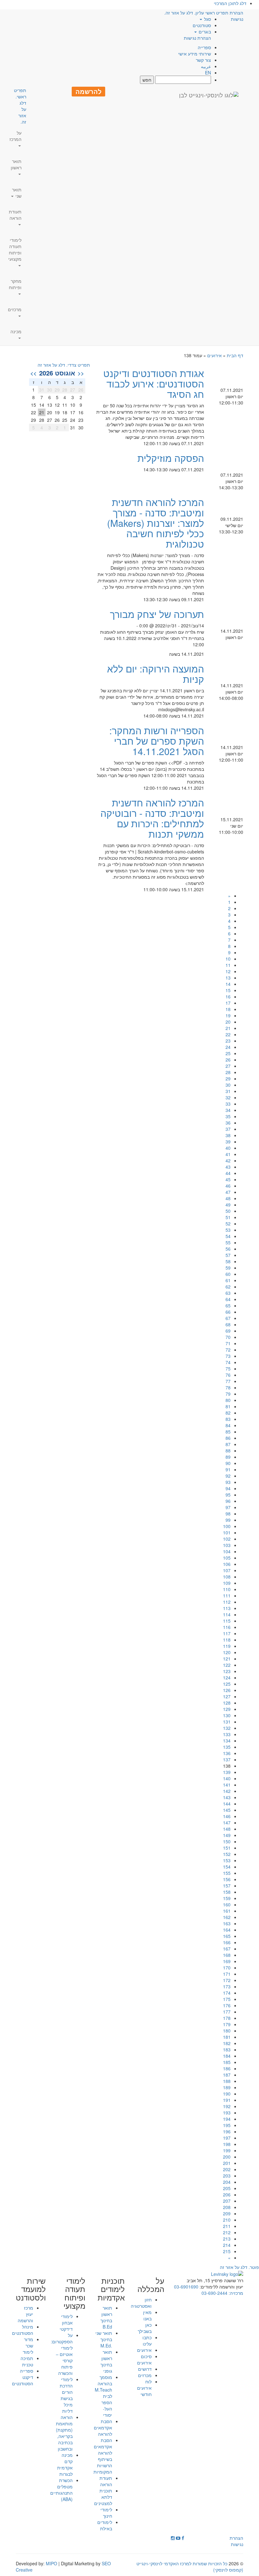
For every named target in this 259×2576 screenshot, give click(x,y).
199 (227, 2150)
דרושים (145, 2369)
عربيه (206, 66)
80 (228, 1400)
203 (227, 2176)
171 (227, 1974)
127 (227, 1696)
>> (33, 373)
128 (227, 1703)
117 (227, 1633)
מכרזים (145, 2375)
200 (227, 2157)
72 (228, 1350)
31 (228, 1091)
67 (228, 1318)
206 (227, 2195)
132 (227, 1728)
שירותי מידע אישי (195, 54)
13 (228, 978)
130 (227, 1715)
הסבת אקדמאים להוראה (103, 2428)
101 (227, 1532)
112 (227, 1602)
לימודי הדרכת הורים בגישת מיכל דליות (66, 2395)
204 (227, 2182)
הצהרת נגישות (197, 38)
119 (227, 1646)
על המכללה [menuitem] (151, 2285)
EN (208, 73)
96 (228, 1501)
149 (227, 1835)
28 (228, 1072)
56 (228, 1249)
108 (227, 1577)
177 (227, 2012)
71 (228, 1343)
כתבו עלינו (147, 2340)
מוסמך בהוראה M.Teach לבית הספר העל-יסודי (103, 2396)
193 (227, 2113)
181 (227, 2037)
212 (227, 2232)
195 (227, 2125)
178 (227, 2018)
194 (227, 2119)
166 (227, 1942)
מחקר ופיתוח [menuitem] (15, 284)
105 (227, 1558)
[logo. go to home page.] (209, 95)
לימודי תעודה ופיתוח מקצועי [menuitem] (15, 249)
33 (228, 1104)
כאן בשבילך (145, 2328)
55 (228, 1242)
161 (227, 1911)
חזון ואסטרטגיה (141, 2303)
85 (228, 1432)
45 (228, 1179)
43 (228, 1167)
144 (227, 1804)
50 (228, 1211)
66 (228, 1312)
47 (228, 1192)
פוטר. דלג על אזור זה (239, 2267)
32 (228, 1097)
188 (227, 2081)
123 (227, 1671)
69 (228, 1331)
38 (228, 1135)
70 (228, 1337)
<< (81, 373)
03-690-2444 (214, 2293)
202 (227, 2169)
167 (227, 1949)
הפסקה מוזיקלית (171, 458)
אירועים (214, 355)
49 (228, 1205)
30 (228, 1085)
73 (228, 1356)
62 (228, 1287)
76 (228, 1375)
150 (227, 1841)
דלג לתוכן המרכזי (230, 3)
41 (228, 1154)
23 (228, 1041)
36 (228, 1123)
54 (228, 1236)
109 (227, 1583)
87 (228, 1444)
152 (227, 1854)
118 (227, 1640)
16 (228, 997)
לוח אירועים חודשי (144, 2388)
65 (228, 1305)
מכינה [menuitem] (16, 331)
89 (228, 1457)
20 (228, 1022)
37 (228, 1129)
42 (228, 1160)
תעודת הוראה (106, 2481)
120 (227, 1652)
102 (227, 1539)
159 (227, 1898)
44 (228, 1173)
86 (228, 1438)
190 (227, 2094)
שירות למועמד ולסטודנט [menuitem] (31, 2289)
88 (228, 1451)
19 (228, 1015)
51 (228, 1217)
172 (227, 1980)
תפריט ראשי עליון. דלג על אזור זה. (196, 13)
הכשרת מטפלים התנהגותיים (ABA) (61, 2490)
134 (227, 1741)
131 (227, 1722)
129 (227, 1709)
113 (227, 1608)
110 (227, 1589)
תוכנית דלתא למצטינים (103, 2497)
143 (227, 1797)
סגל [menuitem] (207, 19)
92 (228, 1476)
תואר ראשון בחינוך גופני (106, 2361)
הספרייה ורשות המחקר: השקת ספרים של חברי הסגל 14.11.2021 (157, 741)
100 (227, 1526)
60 (228, 1274)
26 (228, 1060)
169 (227, 1961)
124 (227, 1678)
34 (228, 1110)
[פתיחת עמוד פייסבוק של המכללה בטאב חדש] (183, 2538)
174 (227, 1993)
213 (227, 2239)
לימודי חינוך (106, 2513)
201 (227, 2163)
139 (227, 1772)
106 (227, 1564)
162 (227, 1917)
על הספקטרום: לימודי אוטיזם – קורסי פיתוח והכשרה (62, 2354)
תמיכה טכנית (27, 2361)
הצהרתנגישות (236, 16)
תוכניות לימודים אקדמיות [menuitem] (111, 2289)
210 (227, 2220)
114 (227, 1614)
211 (227, 2226)
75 (228, 1369)
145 (227, 1810)
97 (228, 1507)
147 (227, 1823)
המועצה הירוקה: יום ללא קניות (156, 674)
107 (227, 1570)
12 (228, 971)
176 (227, 2005)
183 (227, 2050)
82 (228, 1413)
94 (228, 1488)
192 (227, 2106)
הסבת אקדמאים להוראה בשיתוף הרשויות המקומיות (103, 2456)
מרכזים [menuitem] (15, 309)
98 (228, 1514)
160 (227, 1904)
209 (227, 2213)
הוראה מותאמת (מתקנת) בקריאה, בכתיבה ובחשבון (64, 2433)
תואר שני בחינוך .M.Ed (104, 2339)
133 (227, 1734)
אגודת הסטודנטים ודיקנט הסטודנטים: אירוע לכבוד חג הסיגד (154, 384)
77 (228, 1381)
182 (227, 2043)
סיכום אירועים (144, 2359)
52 (228, 1224)
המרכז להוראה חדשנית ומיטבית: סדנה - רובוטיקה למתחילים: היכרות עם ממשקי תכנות (152, 818)
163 (227, 1923)
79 (228, 1394)
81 (228, 1406)
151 (227, 1848)
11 (228, 965)
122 (227, 1665)
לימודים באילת (105, 2525)
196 (227, 2131)
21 (228, 1028)
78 (228, 1387)
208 (227, 2207)
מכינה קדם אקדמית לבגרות (65, 2464)
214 (227, 2245)
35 (228, 1116)
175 (227, 1999)
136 (227, 1753)
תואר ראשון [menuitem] (16, 164)
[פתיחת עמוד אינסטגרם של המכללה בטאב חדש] (173, 2538)
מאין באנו (147, 2315)
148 (227, 1829)
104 (227, 1551)
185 (227, 2062)
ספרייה (204, 47)
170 (227, 1968)
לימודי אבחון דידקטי (66, 2323)
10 (228, 959)
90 (228, 1463)
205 (227, 2188)
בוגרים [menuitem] (204, 32)
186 (227, 2068)
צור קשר (203, 60)
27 (228, 1066)
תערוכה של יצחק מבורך (157, 614)
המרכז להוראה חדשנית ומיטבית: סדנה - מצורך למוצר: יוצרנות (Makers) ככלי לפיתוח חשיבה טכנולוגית (156, 523)
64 (228, 1299)
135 (227, 1747)
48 (228, 1198)
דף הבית (235, 355)
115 (227, 1621)
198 (227, 2144)
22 (228, 1034)
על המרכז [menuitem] (15, 136)
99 (228, 1520)
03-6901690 (186, 2287)
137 (227, 1759)
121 (227, 1659)
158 (227, 1892)
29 (228, 1079)
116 (227, 1627)
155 (227, 1873)
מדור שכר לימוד (28, 2346)
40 (228, 1148)
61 (228, 1280)
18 (228, 1009)
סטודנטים (202, 25)
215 (227, 2251)
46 (228, 1186)
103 (227, 1545)
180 (227, 2031)
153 (227, 1860)
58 (228, 1261)
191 (227, 2100)
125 (227, 1684)
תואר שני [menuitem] (17, 193)
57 (228, 1255)
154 (227, 1867)
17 (228, 1003)
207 (227, 2201)
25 (228, 1053)
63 (228, 1293)
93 (228, 1482)
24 (228, 1047)
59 (228, 1268)
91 (228, 1469)
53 (228, 1230)
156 (227, 1879)
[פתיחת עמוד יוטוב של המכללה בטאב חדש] (178, 2538)
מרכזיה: (235, 2293)
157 (227, 1886)
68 (228, 1324)
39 (228, 1142)
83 (228, 1419)
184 (227, 2056)
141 (227, 1785)
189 (227, 2087)
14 (228, 984)
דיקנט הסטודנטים (23, 2380)
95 (228, 1495)
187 (227, 2075)
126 (227, 1690)
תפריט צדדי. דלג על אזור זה (64, 365)
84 (228, 1425)
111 (227, 1596)
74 (228, 1362)
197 (227, 2138)
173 (227, 1986)
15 (228, 990)
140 (227, 1778)
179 (227, 2024)
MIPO (51, 2563)
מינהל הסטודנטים (23, 2330)
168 (227, 1955)
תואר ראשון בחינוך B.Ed (106, 2317)
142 (227, 1791)
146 (227, 1816)
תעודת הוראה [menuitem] (15, 215)
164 (227, 1930)
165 (227, 1936)
